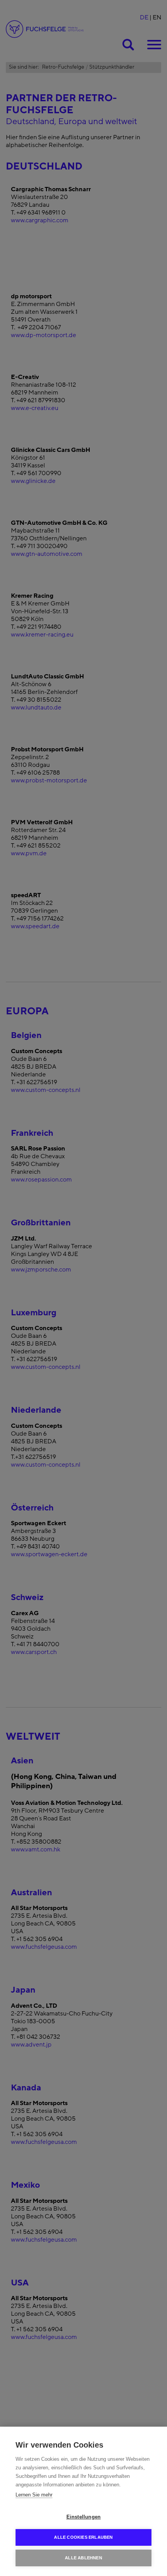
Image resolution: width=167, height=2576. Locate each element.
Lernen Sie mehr (34, 2495)
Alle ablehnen (83, 2558)
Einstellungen (84, 2517)
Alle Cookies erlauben (83, 2537)
